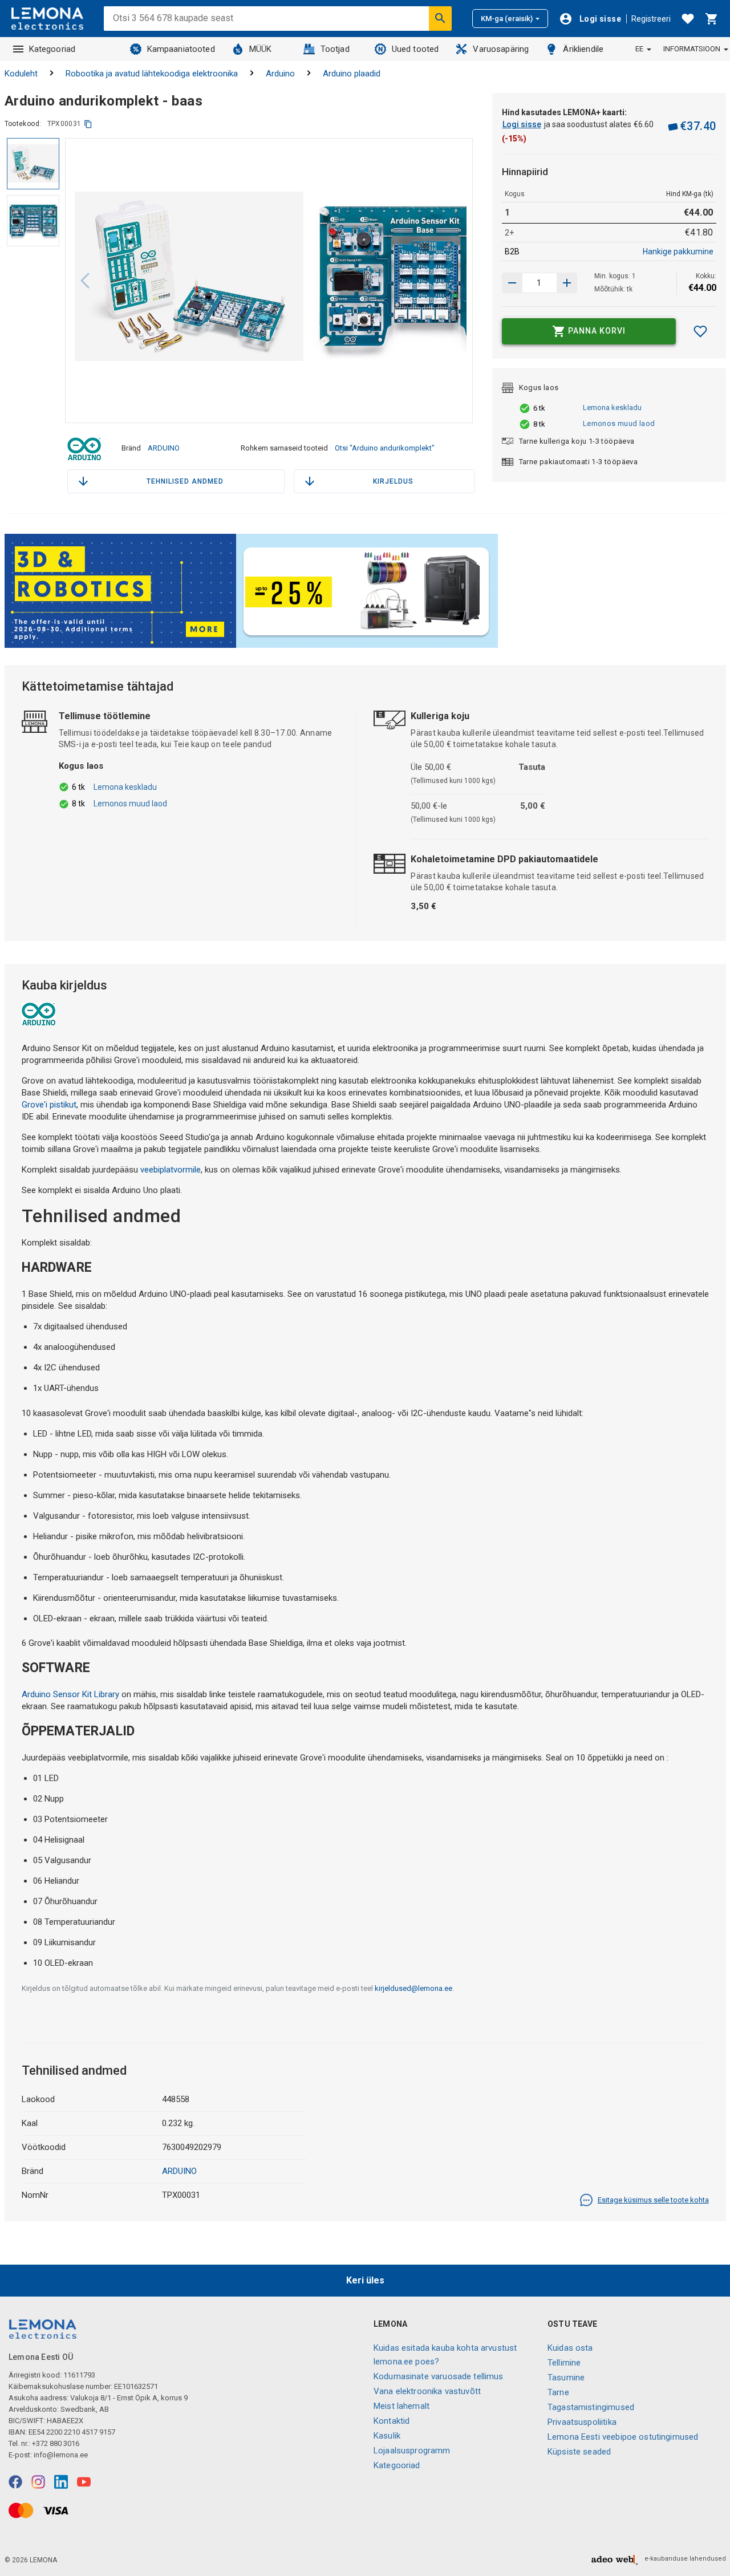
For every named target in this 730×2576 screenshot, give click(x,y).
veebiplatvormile (171, 1170)
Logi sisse (522, 124)
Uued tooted (415, 49)
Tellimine (564, 2363)
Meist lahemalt (401, 2406)
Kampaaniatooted (181, 49)
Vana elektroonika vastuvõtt (427, 2391)
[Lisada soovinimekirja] (700, 331)
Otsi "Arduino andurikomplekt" (385, 448)
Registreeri (651, 19)
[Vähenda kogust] (567, 283)
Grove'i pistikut (49, 1105)
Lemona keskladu (612, 407)
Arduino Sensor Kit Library (70, 1694)
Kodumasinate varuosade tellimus (439, 2376)
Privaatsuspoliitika (582, 2422)
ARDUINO (164, 448)
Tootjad (335, 49)
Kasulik (387, 2436)
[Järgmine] (453, 281)
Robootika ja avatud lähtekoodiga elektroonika (152, 74)
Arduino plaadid (352, 74)
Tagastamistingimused (591, 2407)
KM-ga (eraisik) (507, 19)
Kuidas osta (570, 2348)
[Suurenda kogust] (512, 283)
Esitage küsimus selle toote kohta (653, 2200)
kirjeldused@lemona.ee (413, 1988)
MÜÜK (261, 49)
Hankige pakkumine (678, 251)
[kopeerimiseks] (88, 124)
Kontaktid (392, 2421)
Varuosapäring (501, 49)
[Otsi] (440, 18)
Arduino (280, 74)
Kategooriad (52, 49)
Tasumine (566, 2378)
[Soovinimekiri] (688, 19)
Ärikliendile (583, 49)
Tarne (558, 2392)
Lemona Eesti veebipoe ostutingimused (623, 2437)
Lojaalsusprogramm (412, 2451)
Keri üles (365, 2280)
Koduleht (21, 74)
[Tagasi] (85, 281)
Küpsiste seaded (579, 2452)
